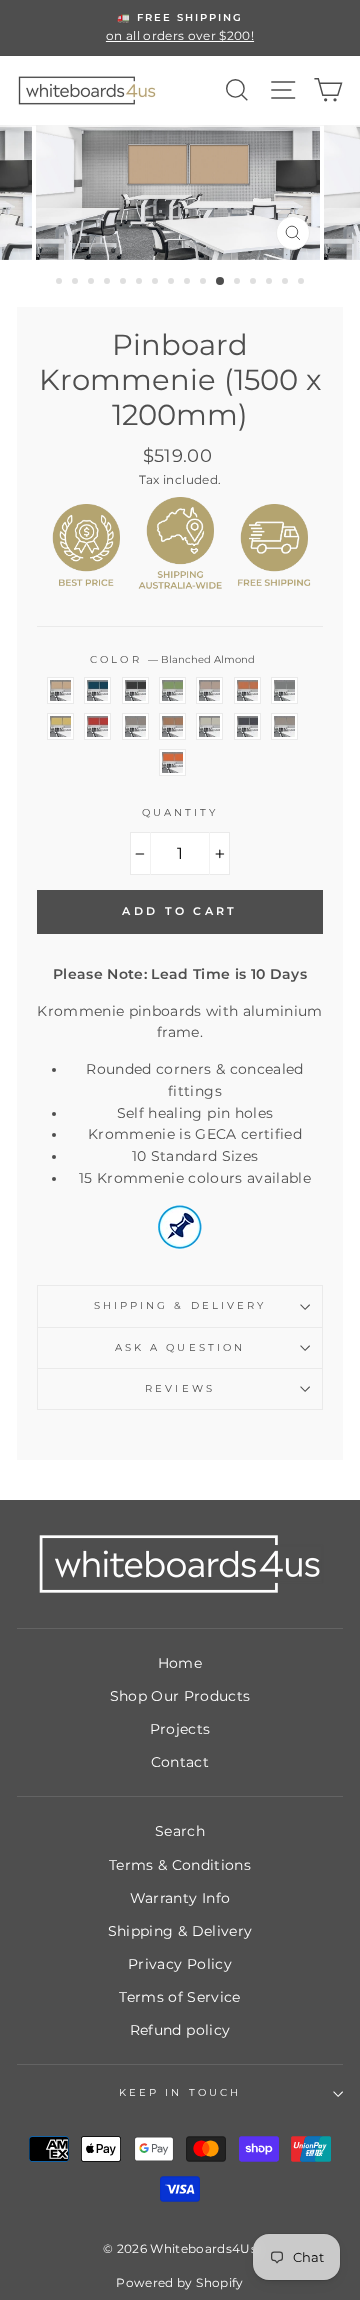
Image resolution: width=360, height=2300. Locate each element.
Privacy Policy (180, 1964)
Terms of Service (179, 1997)
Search (180, 1831)
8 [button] (173, 283)
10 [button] (205, 283)
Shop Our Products (180, 1696)
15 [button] (287, 283)
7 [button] (157, 283)
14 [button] (271, 283)
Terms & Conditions (180, 1865)
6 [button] (141, 283)
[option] (180, 28)
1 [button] (61, 283)
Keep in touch (180, 2092)
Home (180, 1663)
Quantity (180, 812)
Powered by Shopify (179, 2282)
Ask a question (180, 1347)
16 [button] (303, 283)
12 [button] (239, 283)
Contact (180, 1762)
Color (172, 659)
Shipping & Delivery (180, 1305)
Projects (180, 1729)
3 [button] (93, 283)
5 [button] (125, 283)
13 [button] (255, 283)
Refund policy (180, 2030)
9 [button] (189, 283)
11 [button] (221, 282)
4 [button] (109, 283)
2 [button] (77, 283)
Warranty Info (180, 1898)
